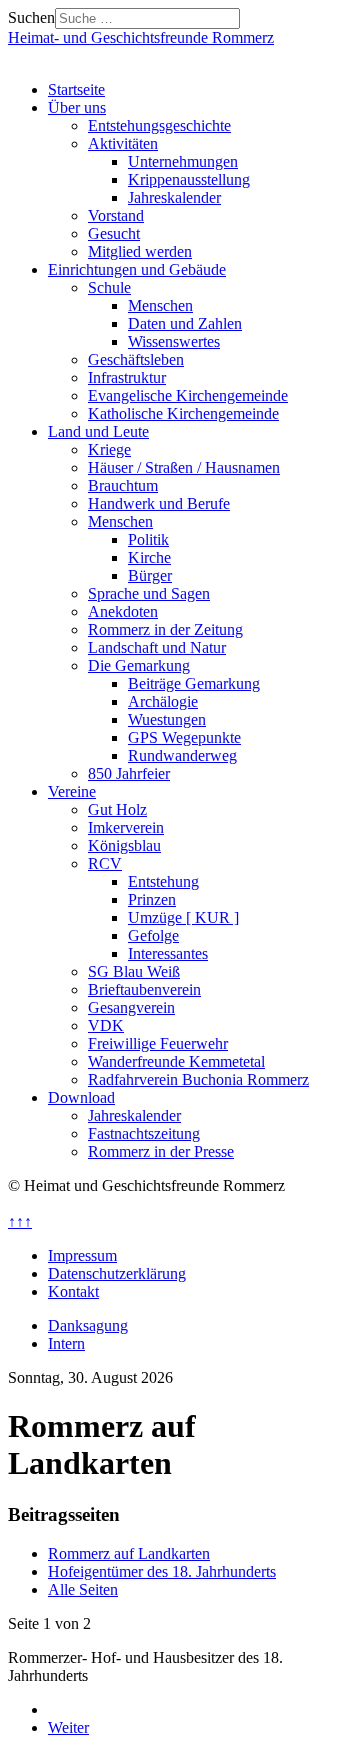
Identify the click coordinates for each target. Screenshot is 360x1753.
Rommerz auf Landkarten (129, 1553)
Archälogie (163, 701)
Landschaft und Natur (157, 647)
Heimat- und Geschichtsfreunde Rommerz (141, 37)
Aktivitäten (123, 143)
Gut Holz (117, 809)
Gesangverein (131, 1007)
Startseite (76, 89)
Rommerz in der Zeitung (165, 629)
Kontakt (73, 1291)
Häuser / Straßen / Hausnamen (184, 467)
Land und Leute (98, 431)
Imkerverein (126, 827)
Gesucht (114, 233)
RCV (105, 863)
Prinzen (152, 899)
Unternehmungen (183, 161)
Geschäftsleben (136, 359)
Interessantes (168, 953)
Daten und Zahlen (185, 323)
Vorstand (116, 215)
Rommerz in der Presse (161, 1151)
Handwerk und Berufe (159, 503)
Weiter (68, 1727)
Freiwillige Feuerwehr (158, 1043)
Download (81, 1097)
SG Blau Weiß (134, 971)
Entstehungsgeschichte (159, 125)
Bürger (150, 575)
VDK (106, 1025)
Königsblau (124, 845)
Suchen (31, 17)
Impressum (82, 1255)
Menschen (160, 305)
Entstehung (163, 881)
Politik (148, 539)
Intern (66, 1343)
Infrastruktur (127, 377)
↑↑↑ (20, 1221)
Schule (109, 287)
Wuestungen (167, 719)
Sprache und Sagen (149, 593)
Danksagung (88, 1325)
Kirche (149, 557)
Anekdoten (123, 611)
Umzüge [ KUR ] (183, 917)
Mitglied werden (140, 251)
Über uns (77, 107)
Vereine (72, 791)
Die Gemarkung (139, 665)
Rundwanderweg (182, 755)
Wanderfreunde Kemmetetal (176, 1061)
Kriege (109, 449)
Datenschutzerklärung (117, 1273)
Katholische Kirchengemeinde (183, 413)
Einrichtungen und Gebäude (137, 269)
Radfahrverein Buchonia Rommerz (198, 1079)
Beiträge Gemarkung (194, 683)
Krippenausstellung (189, 179)
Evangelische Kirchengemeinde (188, 395)
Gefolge (153, 935)
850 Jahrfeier (129, 773)
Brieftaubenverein (144, 989)
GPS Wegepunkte (184, 737)
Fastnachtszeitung (144, 1133)
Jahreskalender (174, 197)
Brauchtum (123, 485)
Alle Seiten (83, 1589)
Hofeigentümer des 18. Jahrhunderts (162, 1571)
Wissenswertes (174, 341)
